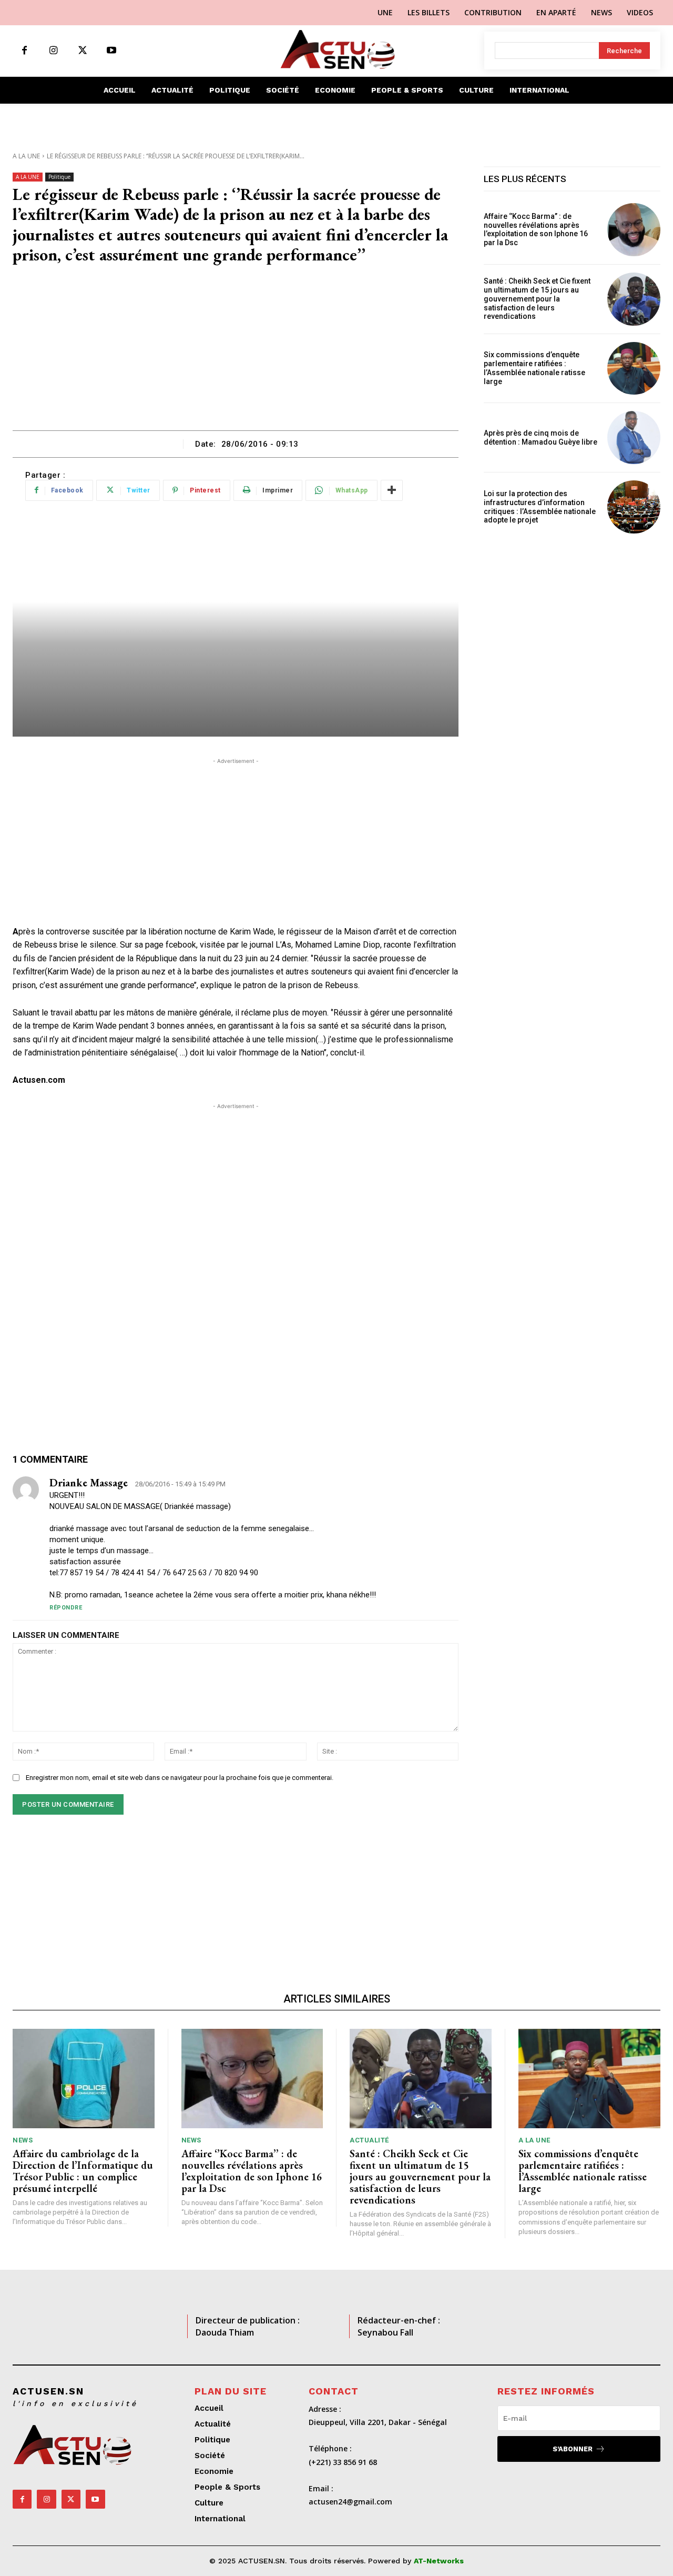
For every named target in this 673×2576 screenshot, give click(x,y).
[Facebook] (24, 51)
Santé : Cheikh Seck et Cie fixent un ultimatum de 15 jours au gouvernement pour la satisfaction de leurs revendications (537, 299)
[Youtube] (111, 51)
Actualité (369, 2140)
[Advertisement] (236, 351)
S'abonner (573, 2449)
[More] (392, 490)
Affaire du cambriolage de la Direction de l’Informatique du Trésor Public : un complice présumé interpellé (83, 2171)
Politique (59, 177)
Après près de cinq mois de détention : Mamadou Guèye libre (541, 437)
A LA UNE (26, 156)
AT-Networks (439, 2561)
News (23, 2140)
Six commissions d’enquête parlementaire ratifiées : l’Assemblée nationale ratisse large (534, 368)
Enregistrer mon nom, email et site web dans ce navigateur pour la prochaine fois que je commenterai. (180, 1778)
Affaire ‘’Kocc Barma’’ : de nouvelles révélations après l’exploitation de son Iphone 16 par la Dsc (536, 229)
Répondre (66, 1608)
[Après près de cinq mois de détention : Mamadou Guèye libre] (634, 437)
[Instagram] (53, 51)
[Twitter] (82, 51)
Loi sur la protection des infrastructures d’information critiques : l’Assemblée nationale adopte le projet (540, 507)
